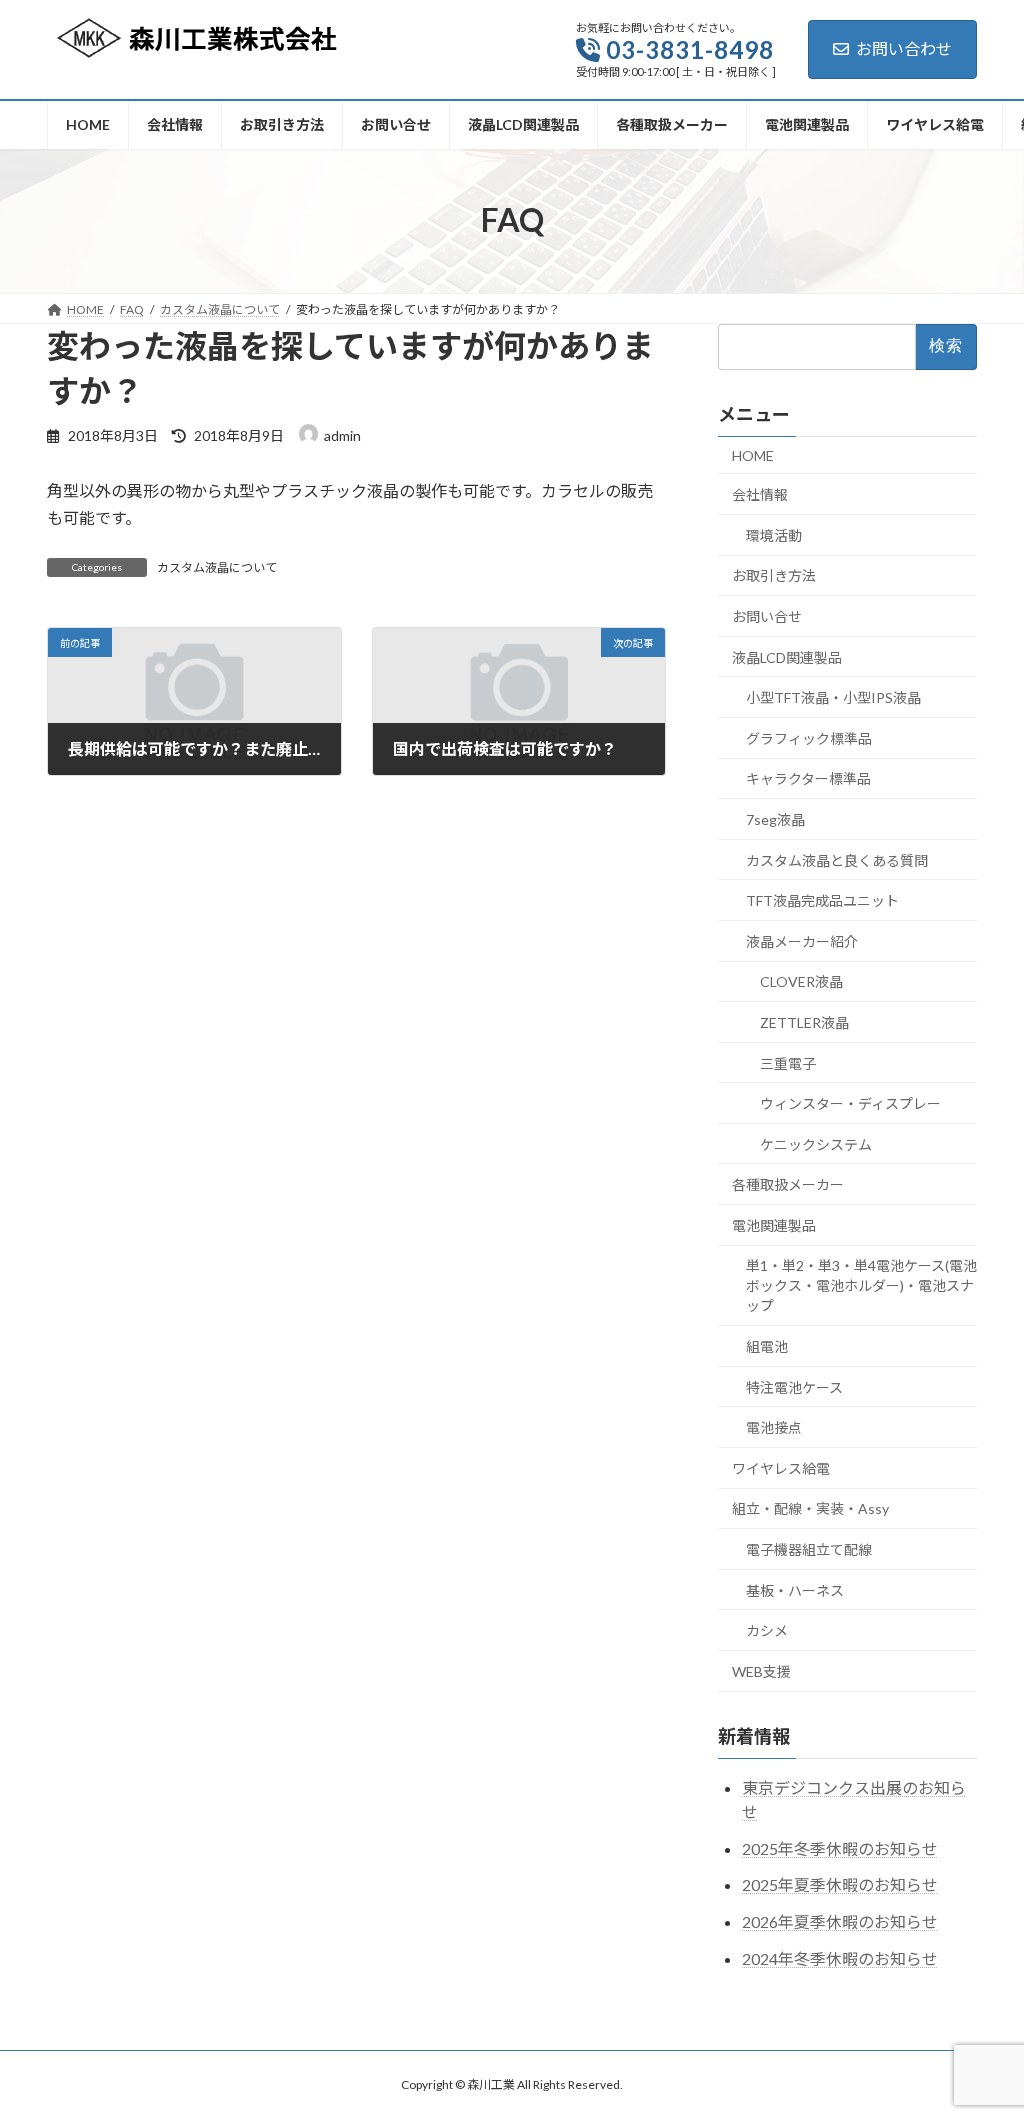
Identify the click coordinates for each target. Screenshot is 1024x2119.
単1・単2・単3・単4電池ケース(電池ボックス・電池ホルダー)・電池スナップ (861, 1285)
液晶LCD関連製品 (787, 656)
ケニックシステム (816, 1143)
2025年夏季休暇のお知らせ (840, 1884)
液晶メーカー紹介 (802, 941)
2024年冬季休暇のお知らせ (840, 1958)
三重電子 (788, 1062)
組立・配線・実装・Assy (810, 1508)
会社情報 (760, 494)
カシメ (767, 1630)
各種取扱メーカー (788, 1184)
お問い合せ (767, 616)
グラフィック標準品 (809, 738)
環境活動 (774, 535)
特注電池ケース (794, 1386)
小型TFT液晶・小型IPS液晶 (833, 697)
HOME (753, 454)
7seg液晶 (775, 819)
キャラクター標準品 (808, 778)
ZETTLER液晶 (804, 1022)
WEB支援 (761, 1671)
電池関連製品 (774, 1225)
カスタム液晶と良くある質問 (837, 859)
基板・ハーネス (795, 1589)
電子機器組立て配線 (809, 1549)
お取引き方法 (774, 575)
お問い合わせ (904, 48)
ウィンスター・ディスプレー (850, 1103)
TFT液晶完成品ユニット (822, 900)
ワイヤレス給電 (781, 1468)
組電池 (767, 1346)
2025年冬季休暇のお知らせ (840, 1847)
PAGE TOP (980, 2036)
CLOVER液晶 (801, 981)
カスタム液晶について (217, 567)
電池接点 (774, 1427)
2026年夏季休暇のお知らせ (840, 1921)
